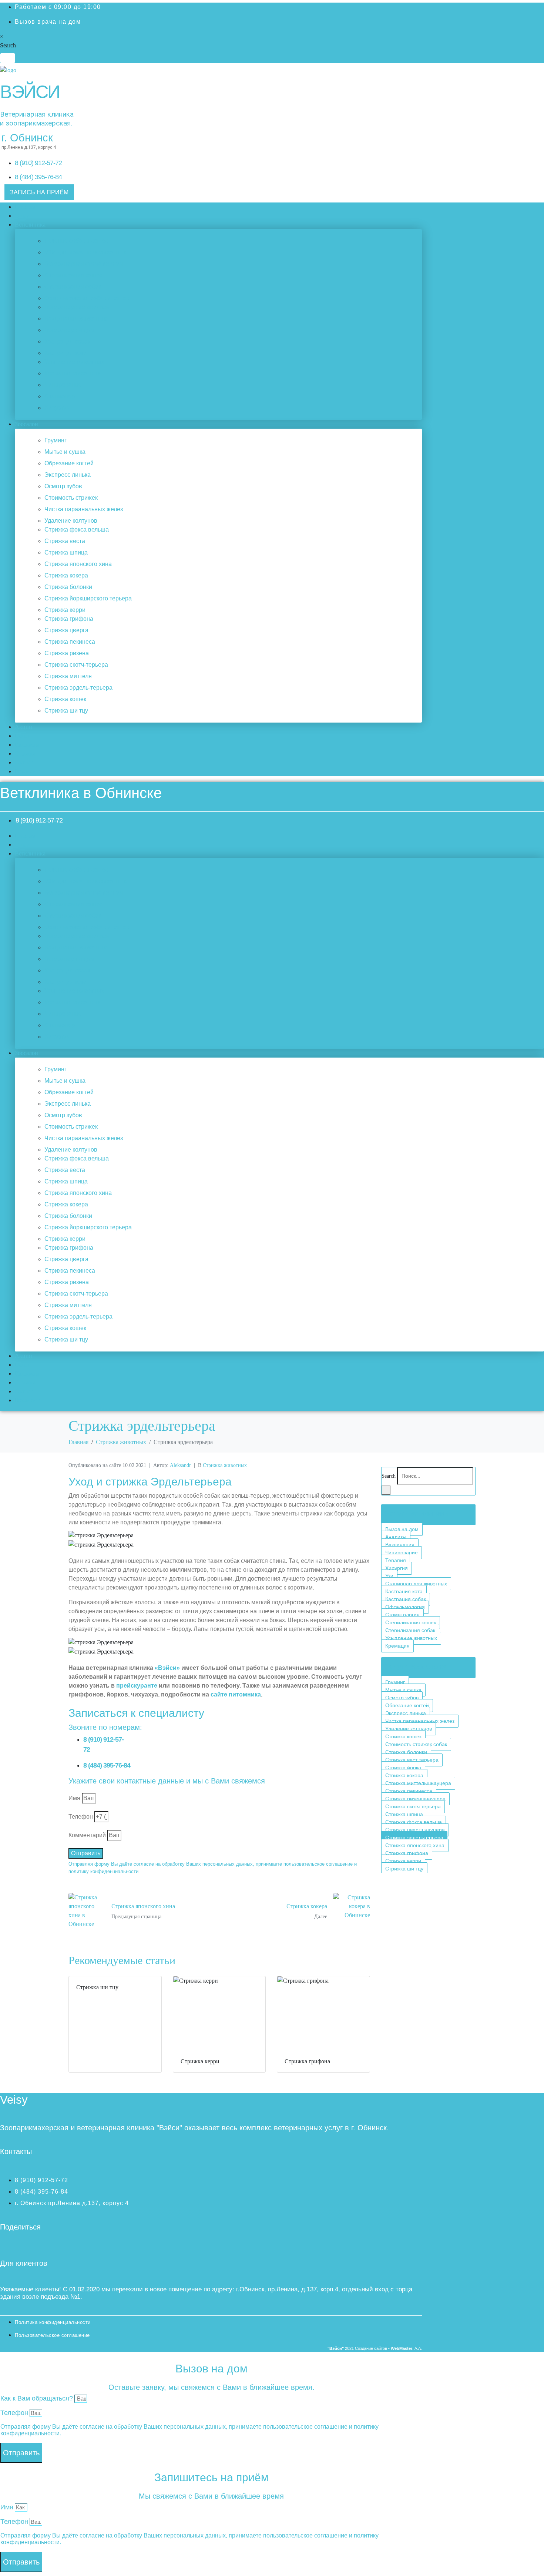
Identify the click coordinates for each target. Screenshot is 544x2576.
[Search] (386, 1490)
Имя (74, 1798)
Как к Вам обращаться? (37, 2398)
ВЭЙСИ (30, 92)
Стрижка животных (225, 1465)
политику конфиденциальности (103, 1871)
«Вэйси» (167, 1668)
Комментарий (87, 1835)
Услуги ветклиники (417, 1513)
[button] (218, 225)
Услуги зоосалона (415, 1666)
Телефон (81, 1817)
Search (8, 45)
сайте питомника (236, 1694)
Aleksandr (180, 1465)
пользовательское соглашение (318, 1864)
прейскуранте (137, 1686)
